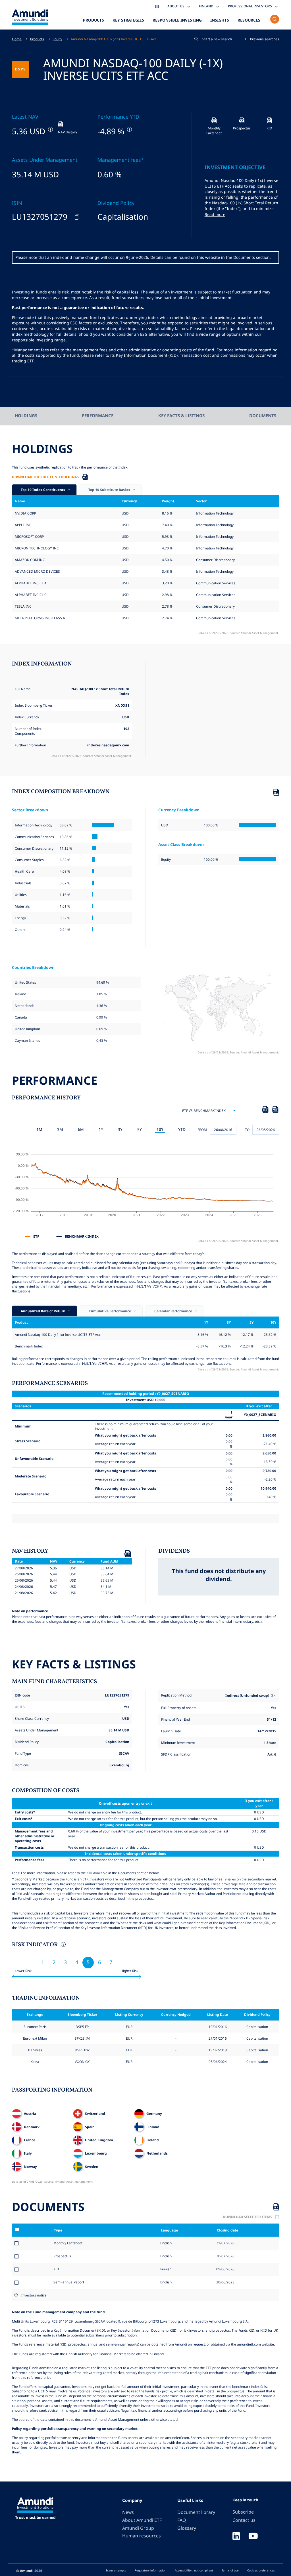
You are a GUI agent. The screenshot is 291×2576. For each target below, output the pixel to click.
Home (17, 39)
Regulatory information (150, 2570)
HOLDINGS (26, 415)
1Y (101, 1129)
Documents (263, 415)
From (202, 1130)
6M (81, 1129)
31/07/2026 (225, 2243)
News (128, 2512)
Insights (220, 20)
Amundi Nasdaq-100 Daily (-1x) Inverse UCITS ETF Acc (114, 39)
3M (60, 1129)
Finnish (165, 2269)
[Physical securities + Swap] (273, 1696)
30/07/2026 (225, 2256)
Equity (57, 39)
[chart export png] (275, 1110)
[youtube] (253, 2537)
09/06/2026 (225, 2269)
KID (56, 2269)
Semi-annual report (69, 2282)
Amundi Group (138, 2528)
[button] (262, 39)
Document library (196, 2512)
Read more (215, 214)
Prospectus (62, 2256)
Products (93, 20)
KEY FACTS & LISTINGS (181, 415)
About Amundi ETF (142, 2520)
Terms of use (230, 2570)
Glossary (187, 2528)
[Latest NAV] (50, 129)
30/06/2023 (225, 2282)
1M (39, 1129)
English (166, 2243)
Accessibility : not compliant (194, 2570)
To (247, 1130)
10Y (160, 1129)
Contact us (244, 2520)
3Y (120, 1129)
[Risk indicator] (63, 1945)
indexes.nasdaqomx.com (108, 745)
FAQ (182, 2520)
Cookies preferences (261, 2570)
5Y (140, 1129)
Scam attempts (116, 2570)
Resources (249, 20)
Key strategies (128, 20)
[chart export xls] (265, 1110)
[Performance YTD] (129, 129)
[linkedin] (236, 2537)
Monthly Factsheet (68, 2243)
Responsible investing (177, 20)
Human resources (142, 2536)
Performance (98, 415)
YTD (182, 1129)
